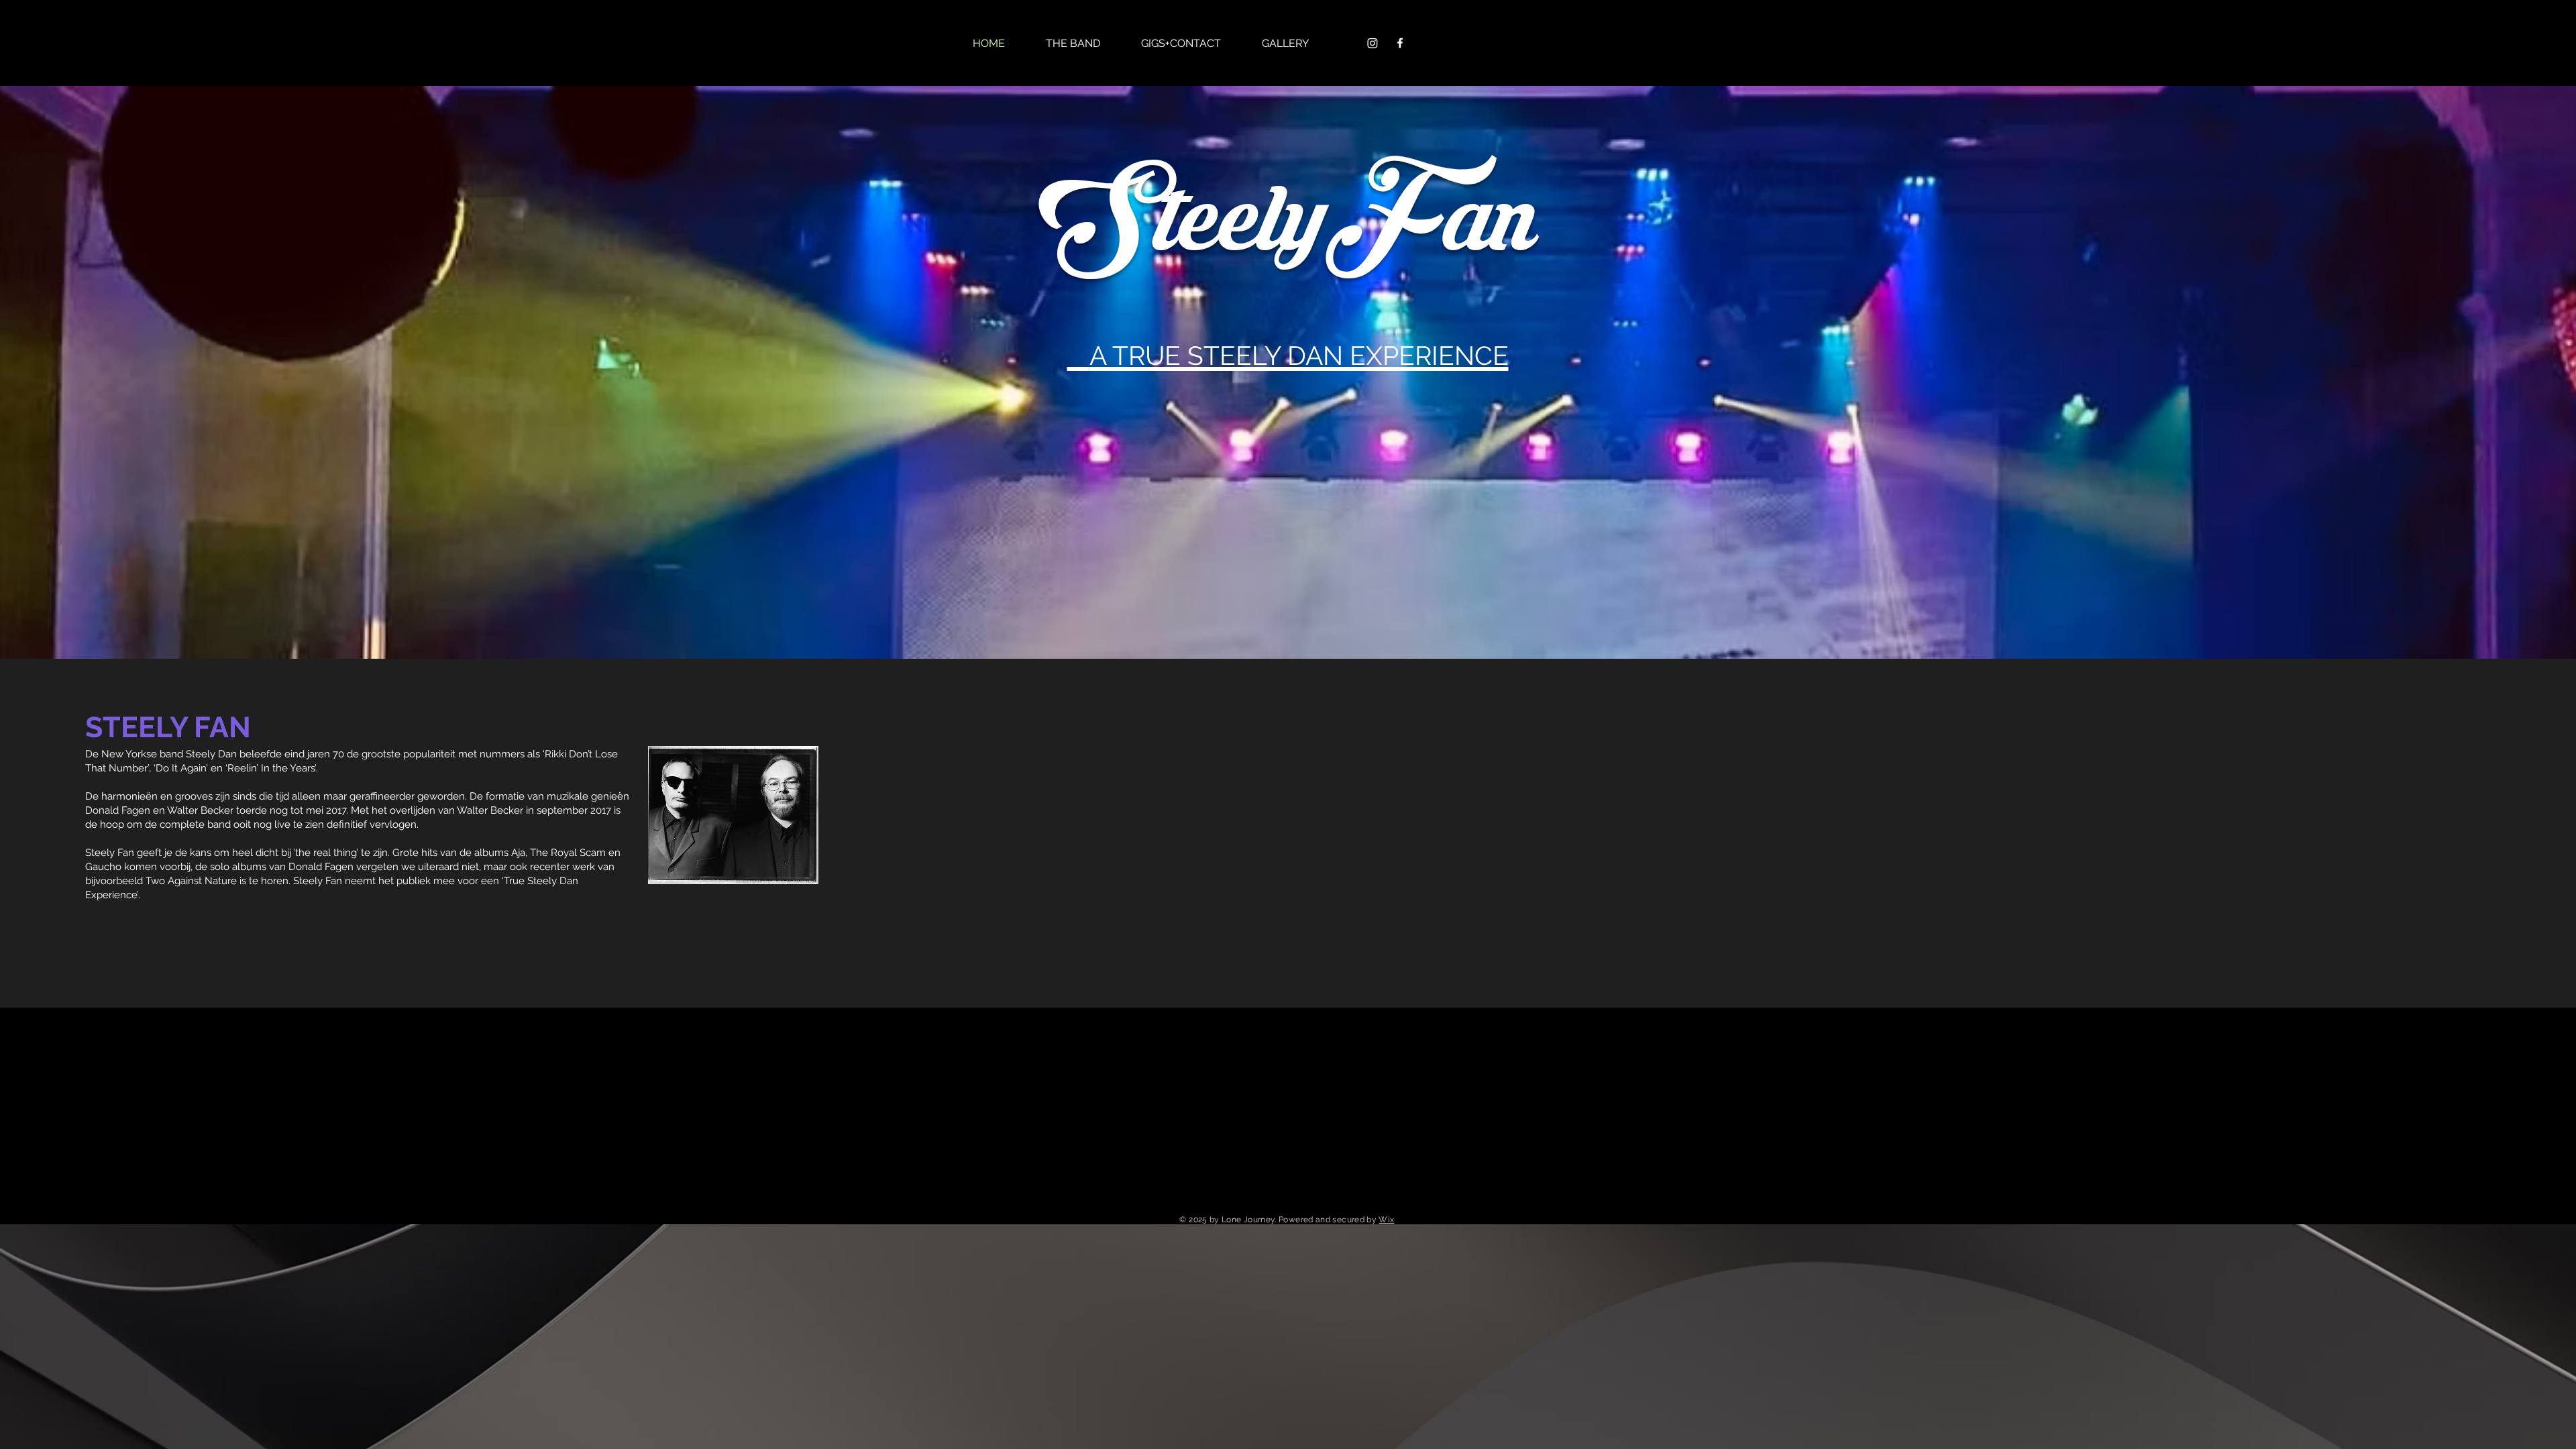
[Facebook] (1400, 43)
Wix (1386, 1220)
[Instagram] (1373, 43)
